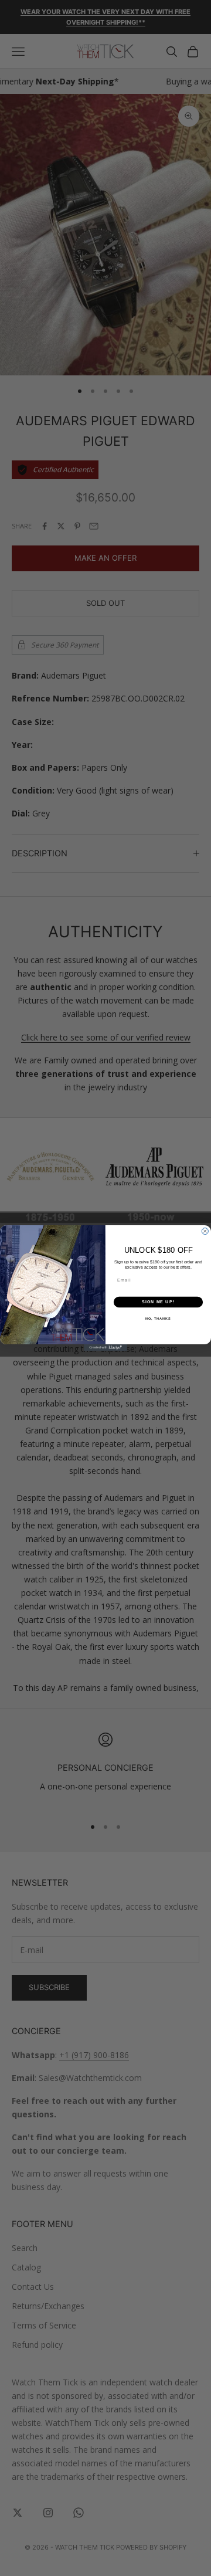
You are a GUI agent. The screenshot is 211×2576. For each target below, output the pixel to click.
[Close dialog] (205, 1231)
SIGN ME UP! (158, 1302)
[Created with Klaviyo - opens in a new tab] (105, 1348)
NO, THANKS (158, 1318)
